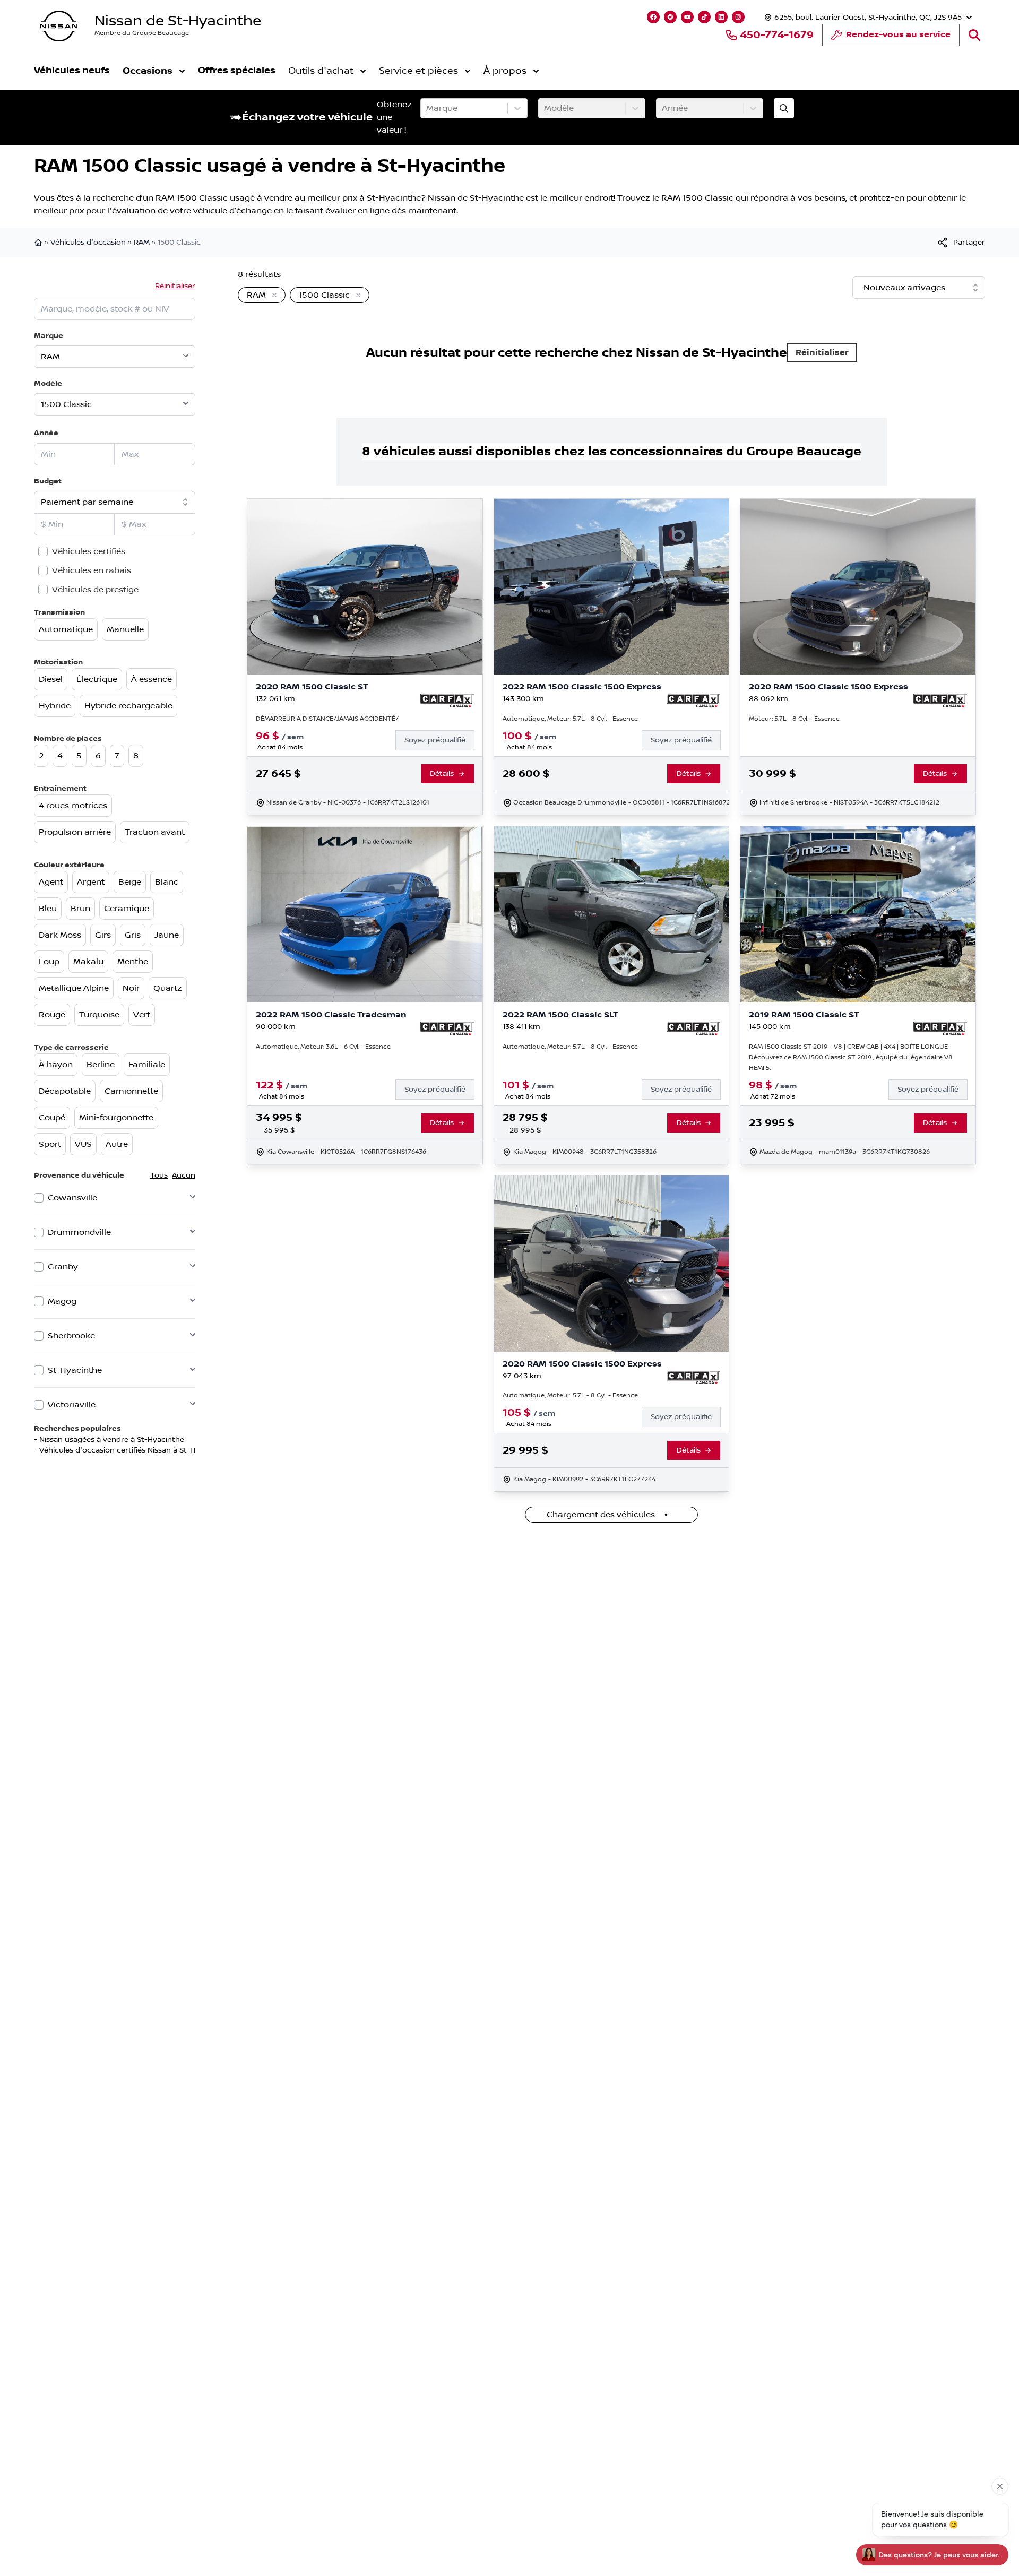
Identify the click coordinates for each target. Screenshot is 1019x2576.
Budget (48, 481)
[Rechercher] (974, 35)
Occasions (148, 71)
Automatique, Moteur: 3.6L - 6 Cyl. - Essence (323, 1047)
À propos (505, 71)
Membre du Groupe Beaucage (142, 33)
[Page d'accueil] (39, 243)
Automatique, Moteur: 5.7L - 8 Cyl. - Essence (570, 719)
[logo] (59, 26)
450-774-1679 (777, 35)
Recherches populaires (77, 1428)
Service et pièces (418, 71)
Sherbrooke (71, 1336)
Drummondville (79, 1232)
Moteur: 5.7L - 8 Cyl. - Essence (794, 719)
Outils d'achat (321, 71)
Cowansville (72, 1198)
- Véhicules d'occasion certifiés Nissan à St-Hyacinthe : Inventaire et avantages (176, 1450)
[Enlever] (272, 296)
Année (46, 433)
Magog (62, 1301)
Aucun (184, 1175)
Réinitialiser (175, 286)
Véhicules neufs (72, 70)
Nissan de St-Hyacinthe (178, 21)
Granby (63, 1267)
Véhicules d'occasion (88, 243)
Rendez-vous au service (898, 35)
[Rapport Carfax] (447, 701)
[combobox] (427, 108)
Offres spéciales (237, 70)
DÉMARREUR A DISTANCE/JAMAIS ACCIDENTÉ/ (327, 719)
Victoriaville (72, 1405)
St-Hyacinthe (75, 1370)
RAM (142, 243)
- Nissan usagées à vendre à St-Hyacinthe (109, 1440)
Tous (159, 1175)
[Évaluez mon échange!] (784, 108)
